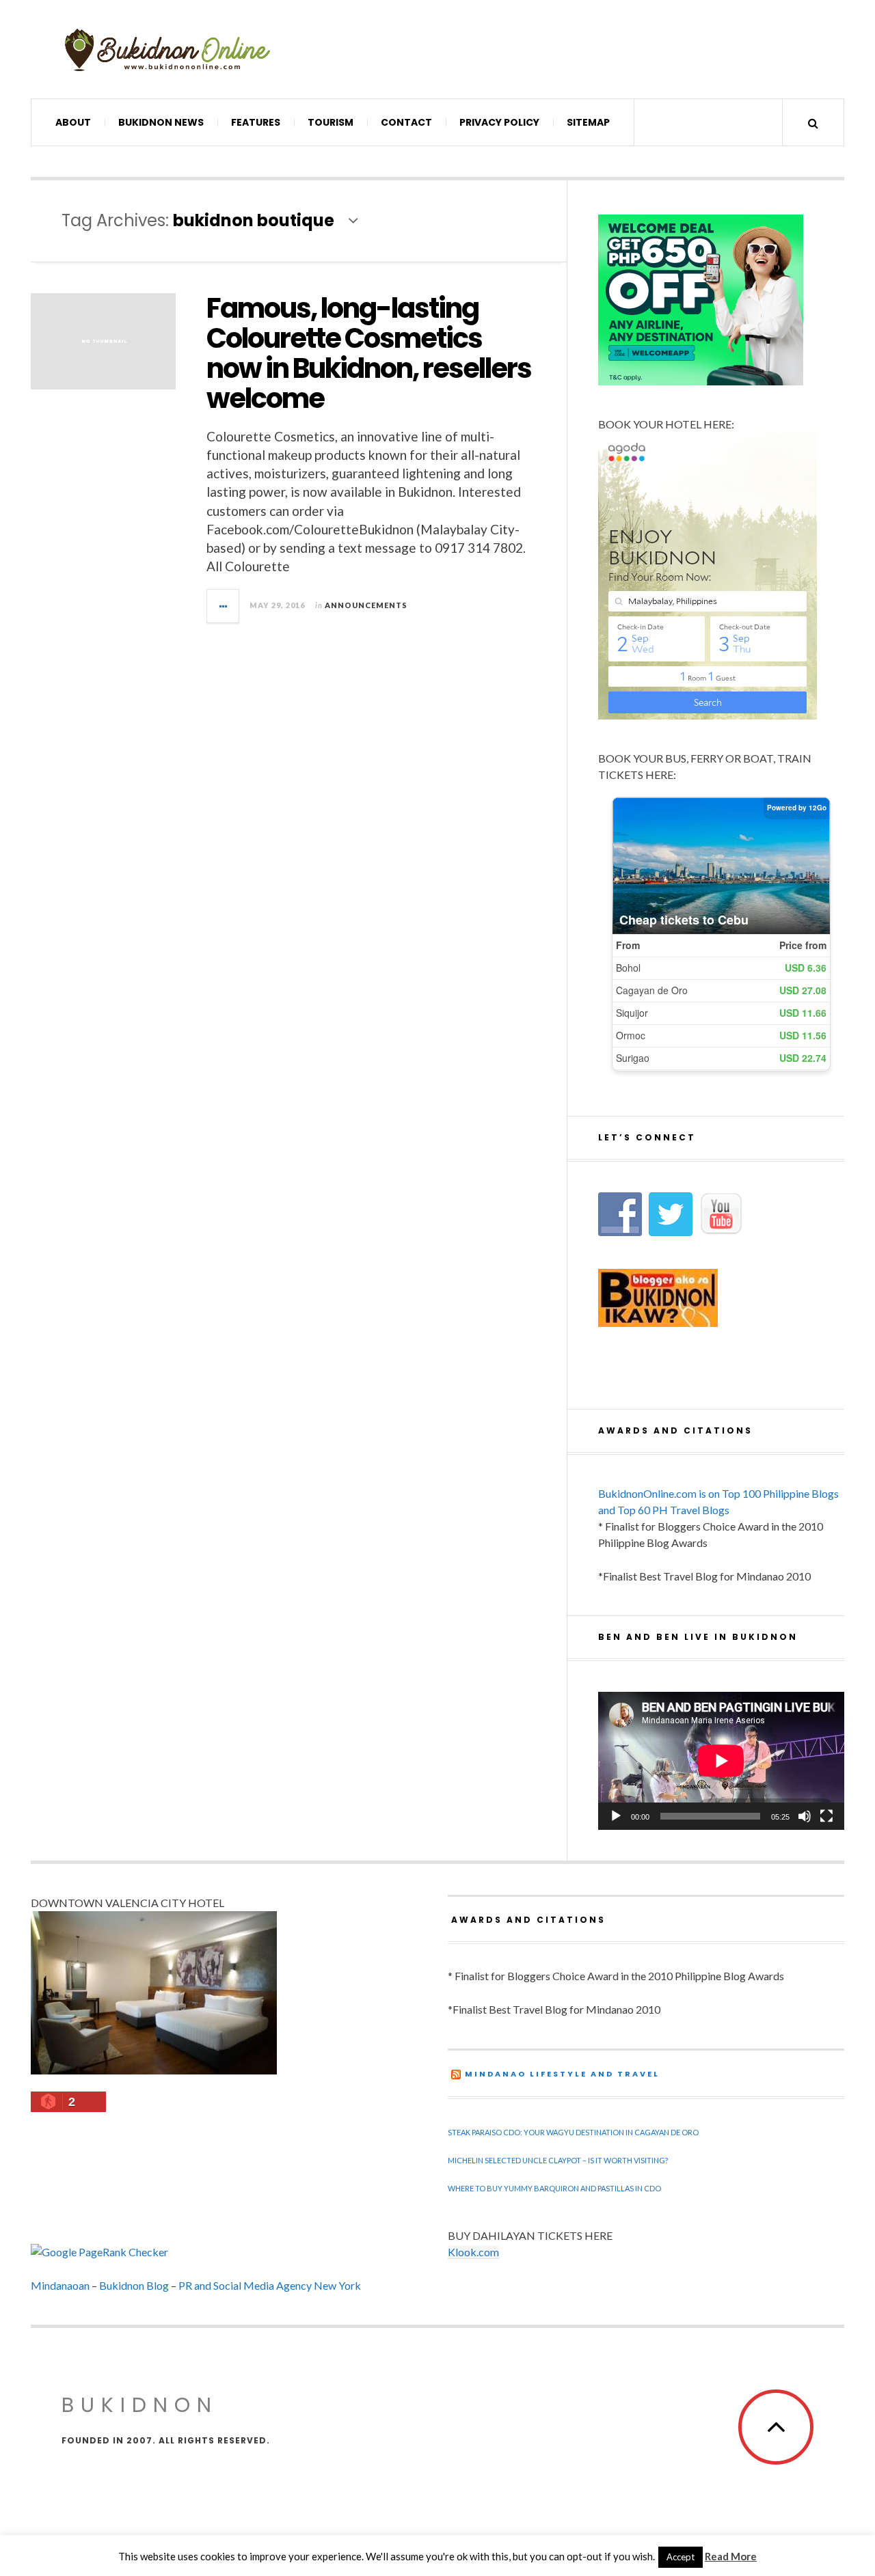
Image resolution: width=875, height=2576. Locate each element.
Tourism (331, 122)
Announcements (366, 605)
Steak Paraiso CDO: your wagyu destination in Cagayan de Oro (573, 2132)
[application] (721, 1761)
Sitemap (588, 122)
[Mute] (805, 1816)
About (73, 122)
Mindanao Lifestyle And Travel (562, 2074)
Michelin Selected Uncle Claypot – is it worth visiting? (558, 2160)
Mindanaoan (60, 2285)
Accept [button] (681, 2557)
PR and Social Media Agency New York (270, 2285)
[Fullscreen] (826, 1816)
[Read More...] (224, 606)
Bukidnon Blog (134, 2285)
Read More (731, 2556)
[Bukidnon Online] (167, 49)
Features (256, 122)
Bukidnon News (161, 122)
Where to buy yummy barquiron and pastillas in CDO (554, 2188)
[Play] (616, 1816)
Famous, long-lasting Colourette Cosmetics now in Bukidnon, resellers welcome (369, 353)
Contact (406, 122)
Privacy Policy (499, 122)
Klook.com (473, 2252)
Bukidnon (140, 2405)
